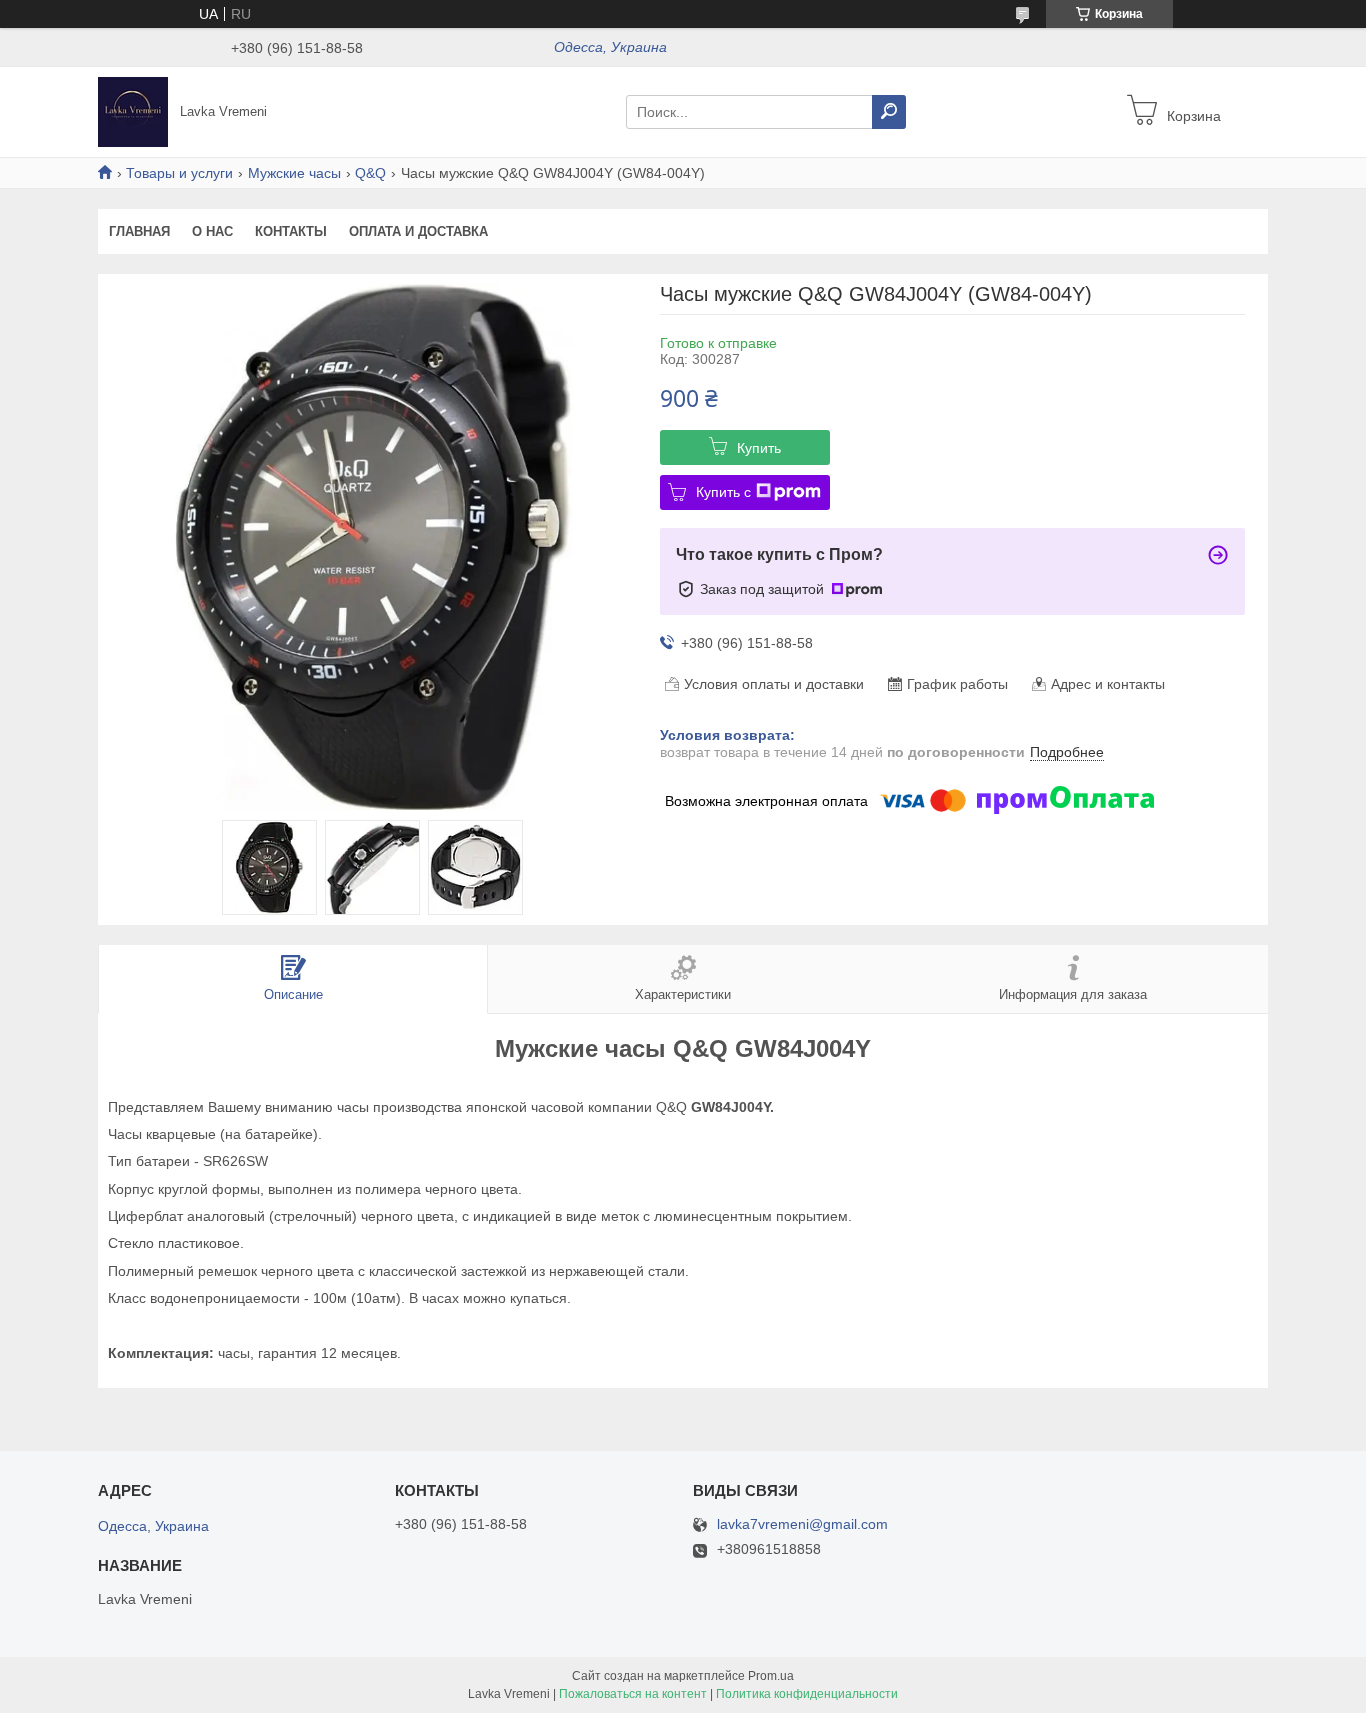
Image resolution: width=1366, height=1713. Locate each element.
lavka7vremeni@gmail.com (802, 1524)
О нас (212, 231)
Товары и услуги (179, 173)
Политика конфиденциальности (807, 1694)
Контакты (291, 231)
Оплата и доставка (418, 231)
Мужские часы (294, 173)
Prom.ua (771, 1676)
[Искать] (889, 112)
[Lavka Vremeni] (133, 111)
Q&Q (370, 173)
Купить (759, 448)
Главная (139, 231)
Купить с (723, 492)
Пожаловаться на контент (633, 1694)
